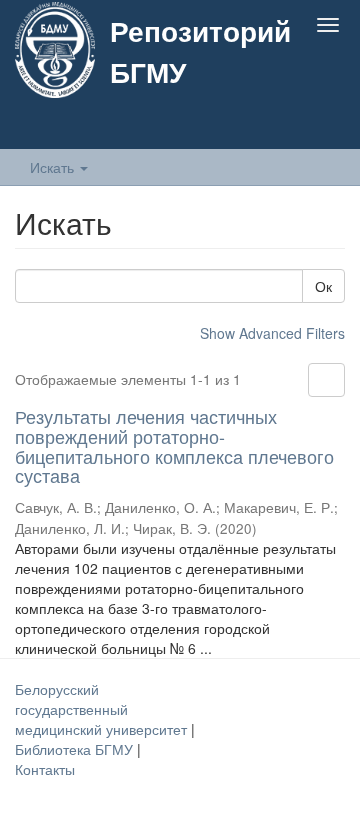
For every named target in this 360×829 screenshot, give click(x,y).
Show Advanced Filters (272, 333)
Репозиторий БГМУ (200, 51)
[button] (288, 127)
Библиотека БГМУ (76, 749)
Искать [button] (54, 167)
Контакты (45, 769)
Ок (323, 286)
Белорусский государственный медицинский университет (103, 709)
